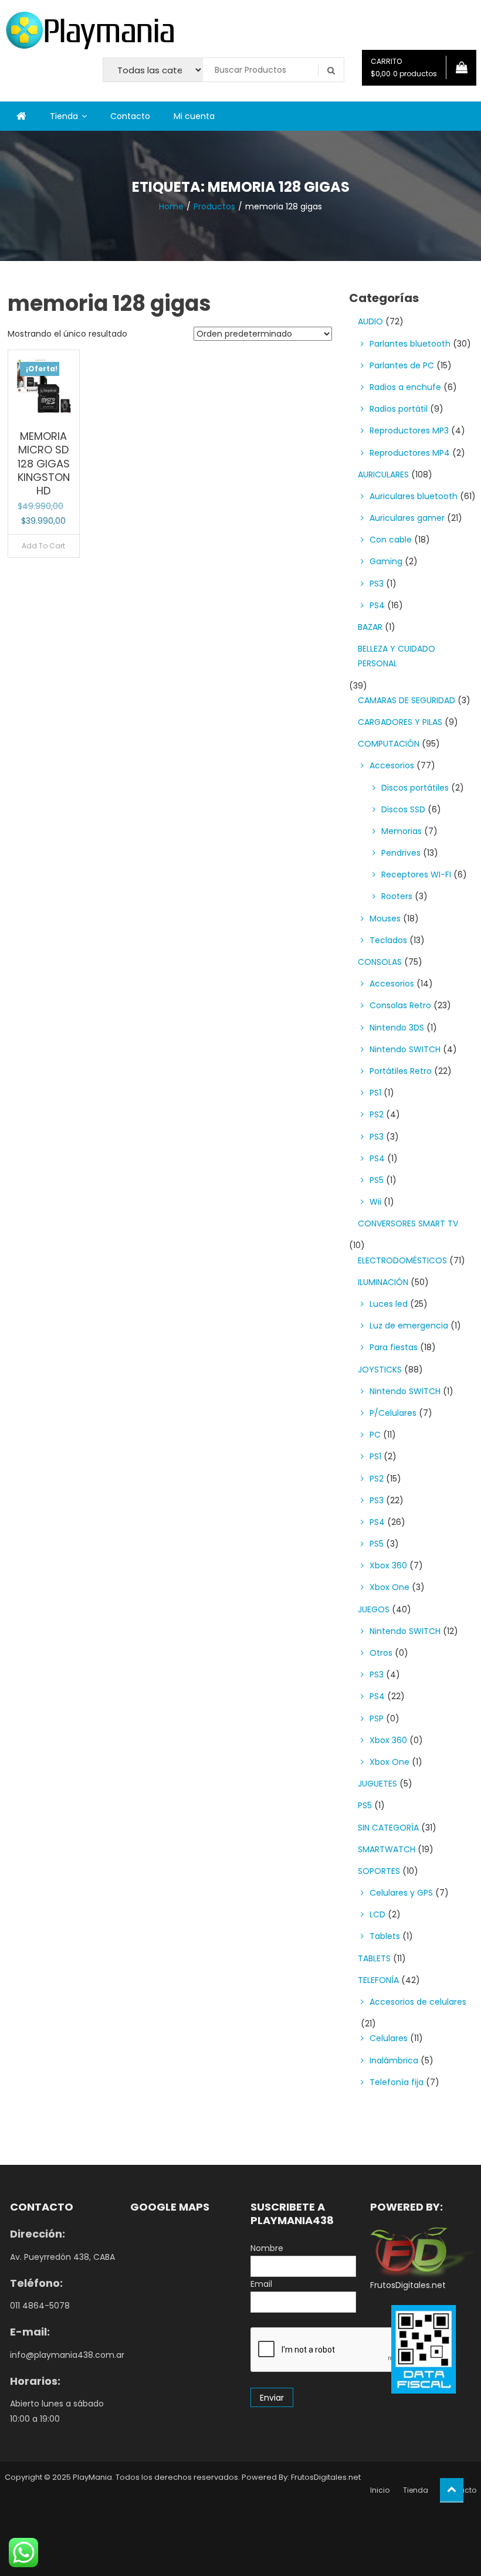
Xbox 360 (388, 1565)
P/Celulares (393, 1413)
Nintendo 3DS (397, 1028)
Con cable (391, 540)
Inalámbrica (394, 2060)
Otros (381, 1653)
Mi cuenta (194, 116)
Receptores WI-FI (416, 875)
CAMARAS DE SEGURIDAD (407, 700)
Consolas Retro (400, 1005)
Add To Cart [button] (43, 546)
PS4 (377, 605)
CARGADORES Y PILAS (400, 722)
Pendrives (401, 853)
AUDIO (370, 321)
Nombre (267, 2248)
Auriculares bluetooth (414, 496)
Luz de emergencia (409, 1326)
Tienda (64, 116)
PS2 (377, 1114)
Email (261, 2284)
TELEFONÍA (378, 1980)
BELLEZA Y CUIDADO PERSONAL (397, 656)
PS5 (377, 1180)
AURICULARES (383, 474)
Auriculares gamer (407, 518)
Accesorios (392, 765)
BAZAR (370, 627)
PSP (377, 1719)
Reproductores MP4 (410, 453)
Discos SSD (403, 809)
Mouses (385, 918)
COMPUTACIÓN (389, 744)
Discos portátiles (415, 788)
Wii (375, 1202)
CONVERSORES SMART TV (408, 1223)
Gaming (386, 561)
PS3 (377, 584)
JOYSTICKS (380, 1370)
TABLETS (374, 1958)
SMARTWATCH (387, 1849)
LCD (377, 1914)
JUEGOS (374, 1609)
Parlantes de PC (402, 365)
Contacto (130, 116)
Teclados (388, 940)
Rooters (397, 896)
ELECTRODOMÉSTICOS (402, 1260)
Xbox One (389, 1587)
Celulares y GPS (401, 1893)
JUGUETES (377, 1784)
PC (375, 1435)
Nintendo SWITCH (405, 1049)
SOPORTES (379, 1871)
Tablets (385, 1936)
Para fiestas (394, 1347)
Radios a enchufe (405, 387)
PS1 (375, 1093)
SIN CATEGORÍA (388, 1828)
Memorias (402, 831)
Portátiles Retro (401, 1071)
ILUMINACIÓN (383, 1282)
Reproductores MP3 (409, 431)
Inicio (380, 2490)
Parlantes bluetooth (410, 344)
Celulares (389, 2038)
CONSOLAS (380, 962)
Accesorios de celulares (418, 2002)
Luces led (389, 1304)
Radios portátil (399, 409)
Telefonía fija (397, 2082)
